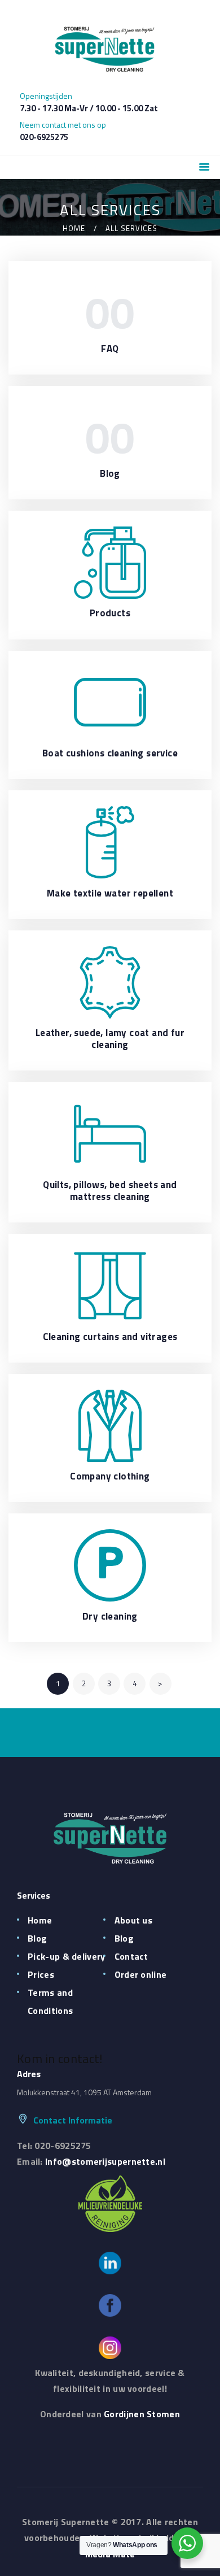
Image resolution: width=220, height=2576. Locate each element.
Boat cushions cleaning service (110, 753)
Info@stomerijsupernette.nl (105, 2161)
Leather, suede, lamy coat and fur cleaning (110, 1039)
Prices (41, 1974)
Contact (131, 1956)
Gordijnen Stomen (142, 2414)
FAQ (110, 349)
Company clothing (110, 1476)
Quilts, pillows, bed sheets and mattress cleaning (110, 1191)
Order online (141, 1974)
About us (133, 1920)
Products (110, 613)
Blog (110, 474)
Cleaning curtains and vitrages (110, 1337)
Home (74, 229)
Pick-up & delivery (66, 1956)
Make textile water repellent (110, 893)
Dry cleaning (110, 1616)
